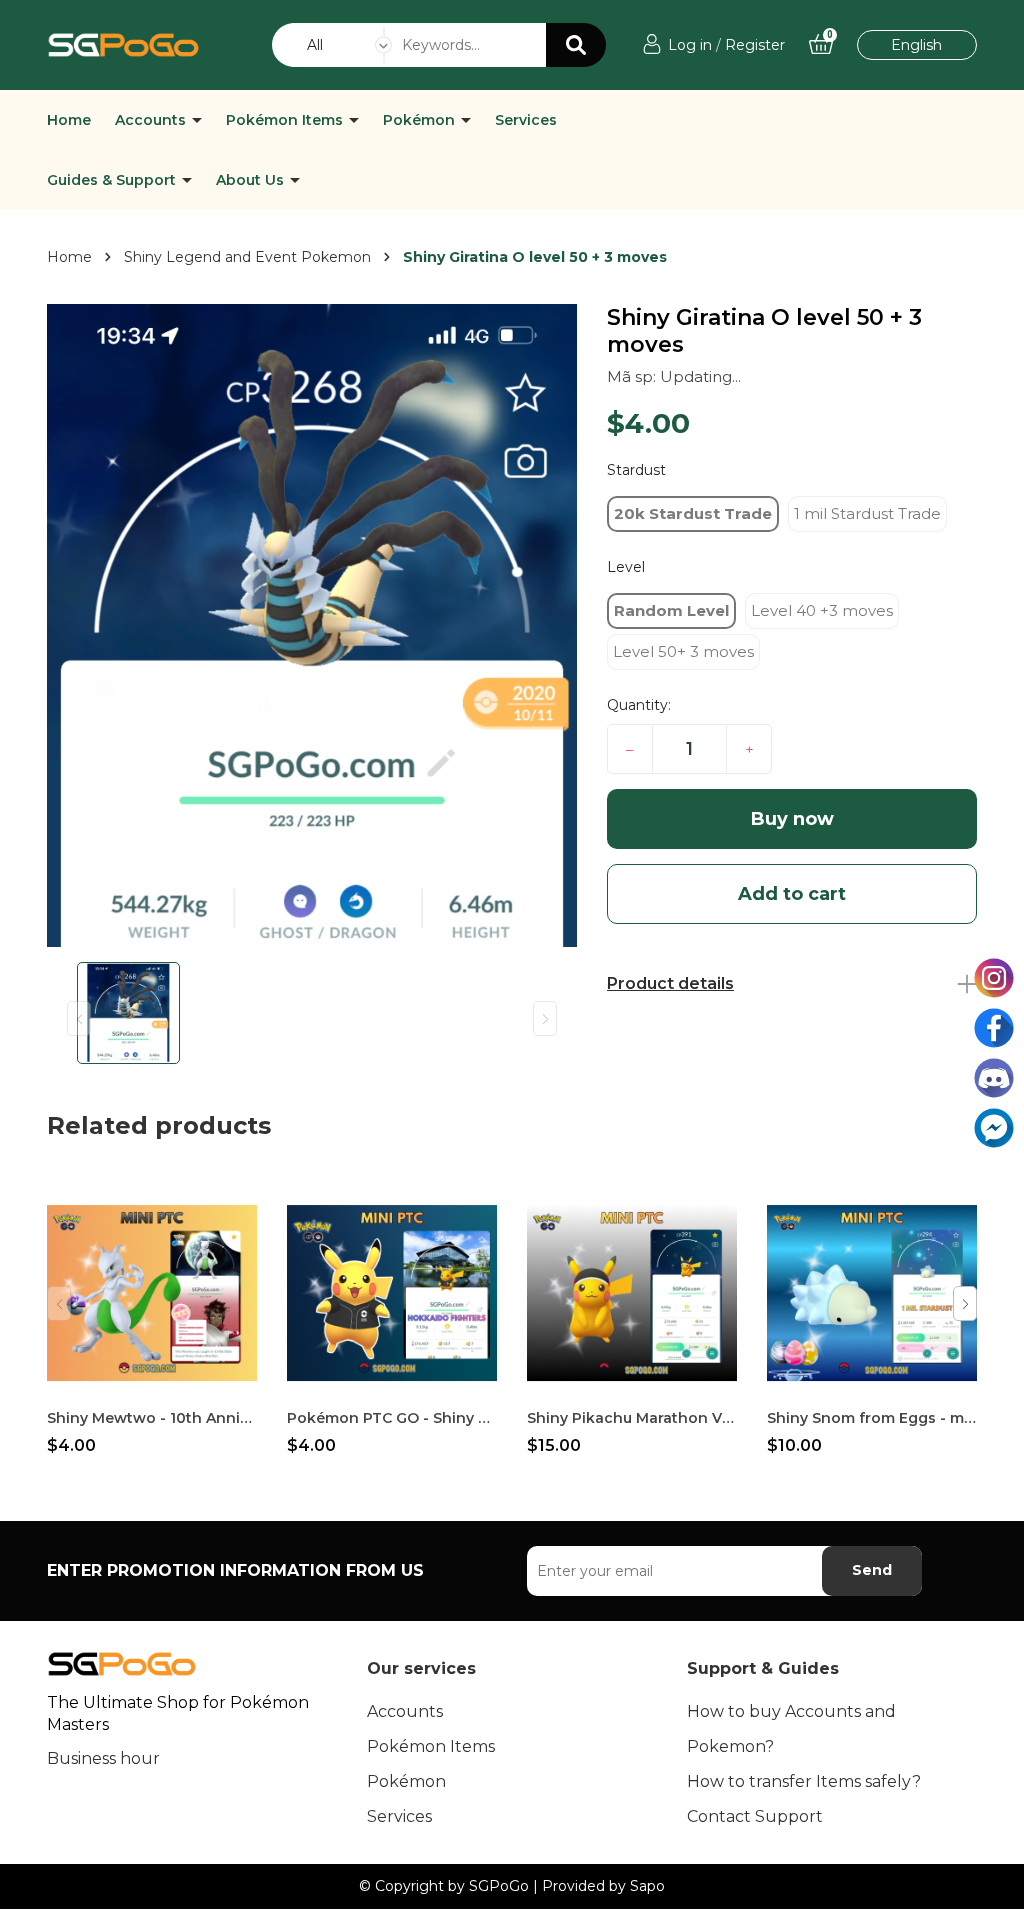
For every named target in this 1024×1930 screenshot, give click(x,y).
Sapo (647, 1886)
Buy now (792, 819)
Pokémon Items (286, 120)
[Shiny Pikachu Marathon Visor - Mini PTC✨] (632, 1293)
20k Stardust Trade (693, 513)
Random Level (671, 610)
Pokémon (421, 120)
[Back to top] (989, 1895)
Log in (690, 45)
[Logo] (123, 44)
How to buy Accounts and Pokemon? (791, 1729)
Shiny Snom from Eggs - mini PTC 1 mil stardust (872, 1418)
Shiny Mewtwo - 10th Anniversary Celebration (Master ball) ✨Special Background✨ (152, 1418)
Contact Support (755, 1816)
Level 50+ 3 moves (683, 651)
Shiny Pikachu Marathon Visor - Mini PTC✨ (632, 1418)
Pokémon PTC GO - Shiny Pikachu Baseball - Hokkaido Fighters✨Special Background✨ (392, 1418)
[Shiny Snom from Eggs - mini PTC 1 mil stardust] (872, 1293)
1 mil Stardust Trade (867, 513)
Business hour (103, 1758)
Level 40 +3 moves (822, 610)
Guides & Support (113, 180)
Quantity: (639, 705)
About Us (252, 180)
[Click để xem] (312, 625)
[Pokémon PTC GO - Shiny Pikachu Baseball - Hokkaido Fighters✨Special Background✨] (392, 1293)
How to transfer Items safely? (804, 1781)
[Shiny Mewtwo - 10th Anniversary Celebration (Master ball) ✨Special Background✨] (152, 1293)
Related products (159, 1125)
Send (872, 1570)
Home (69, 120)
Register (755, 45)
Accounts (152, 120)
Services (526, 120)
